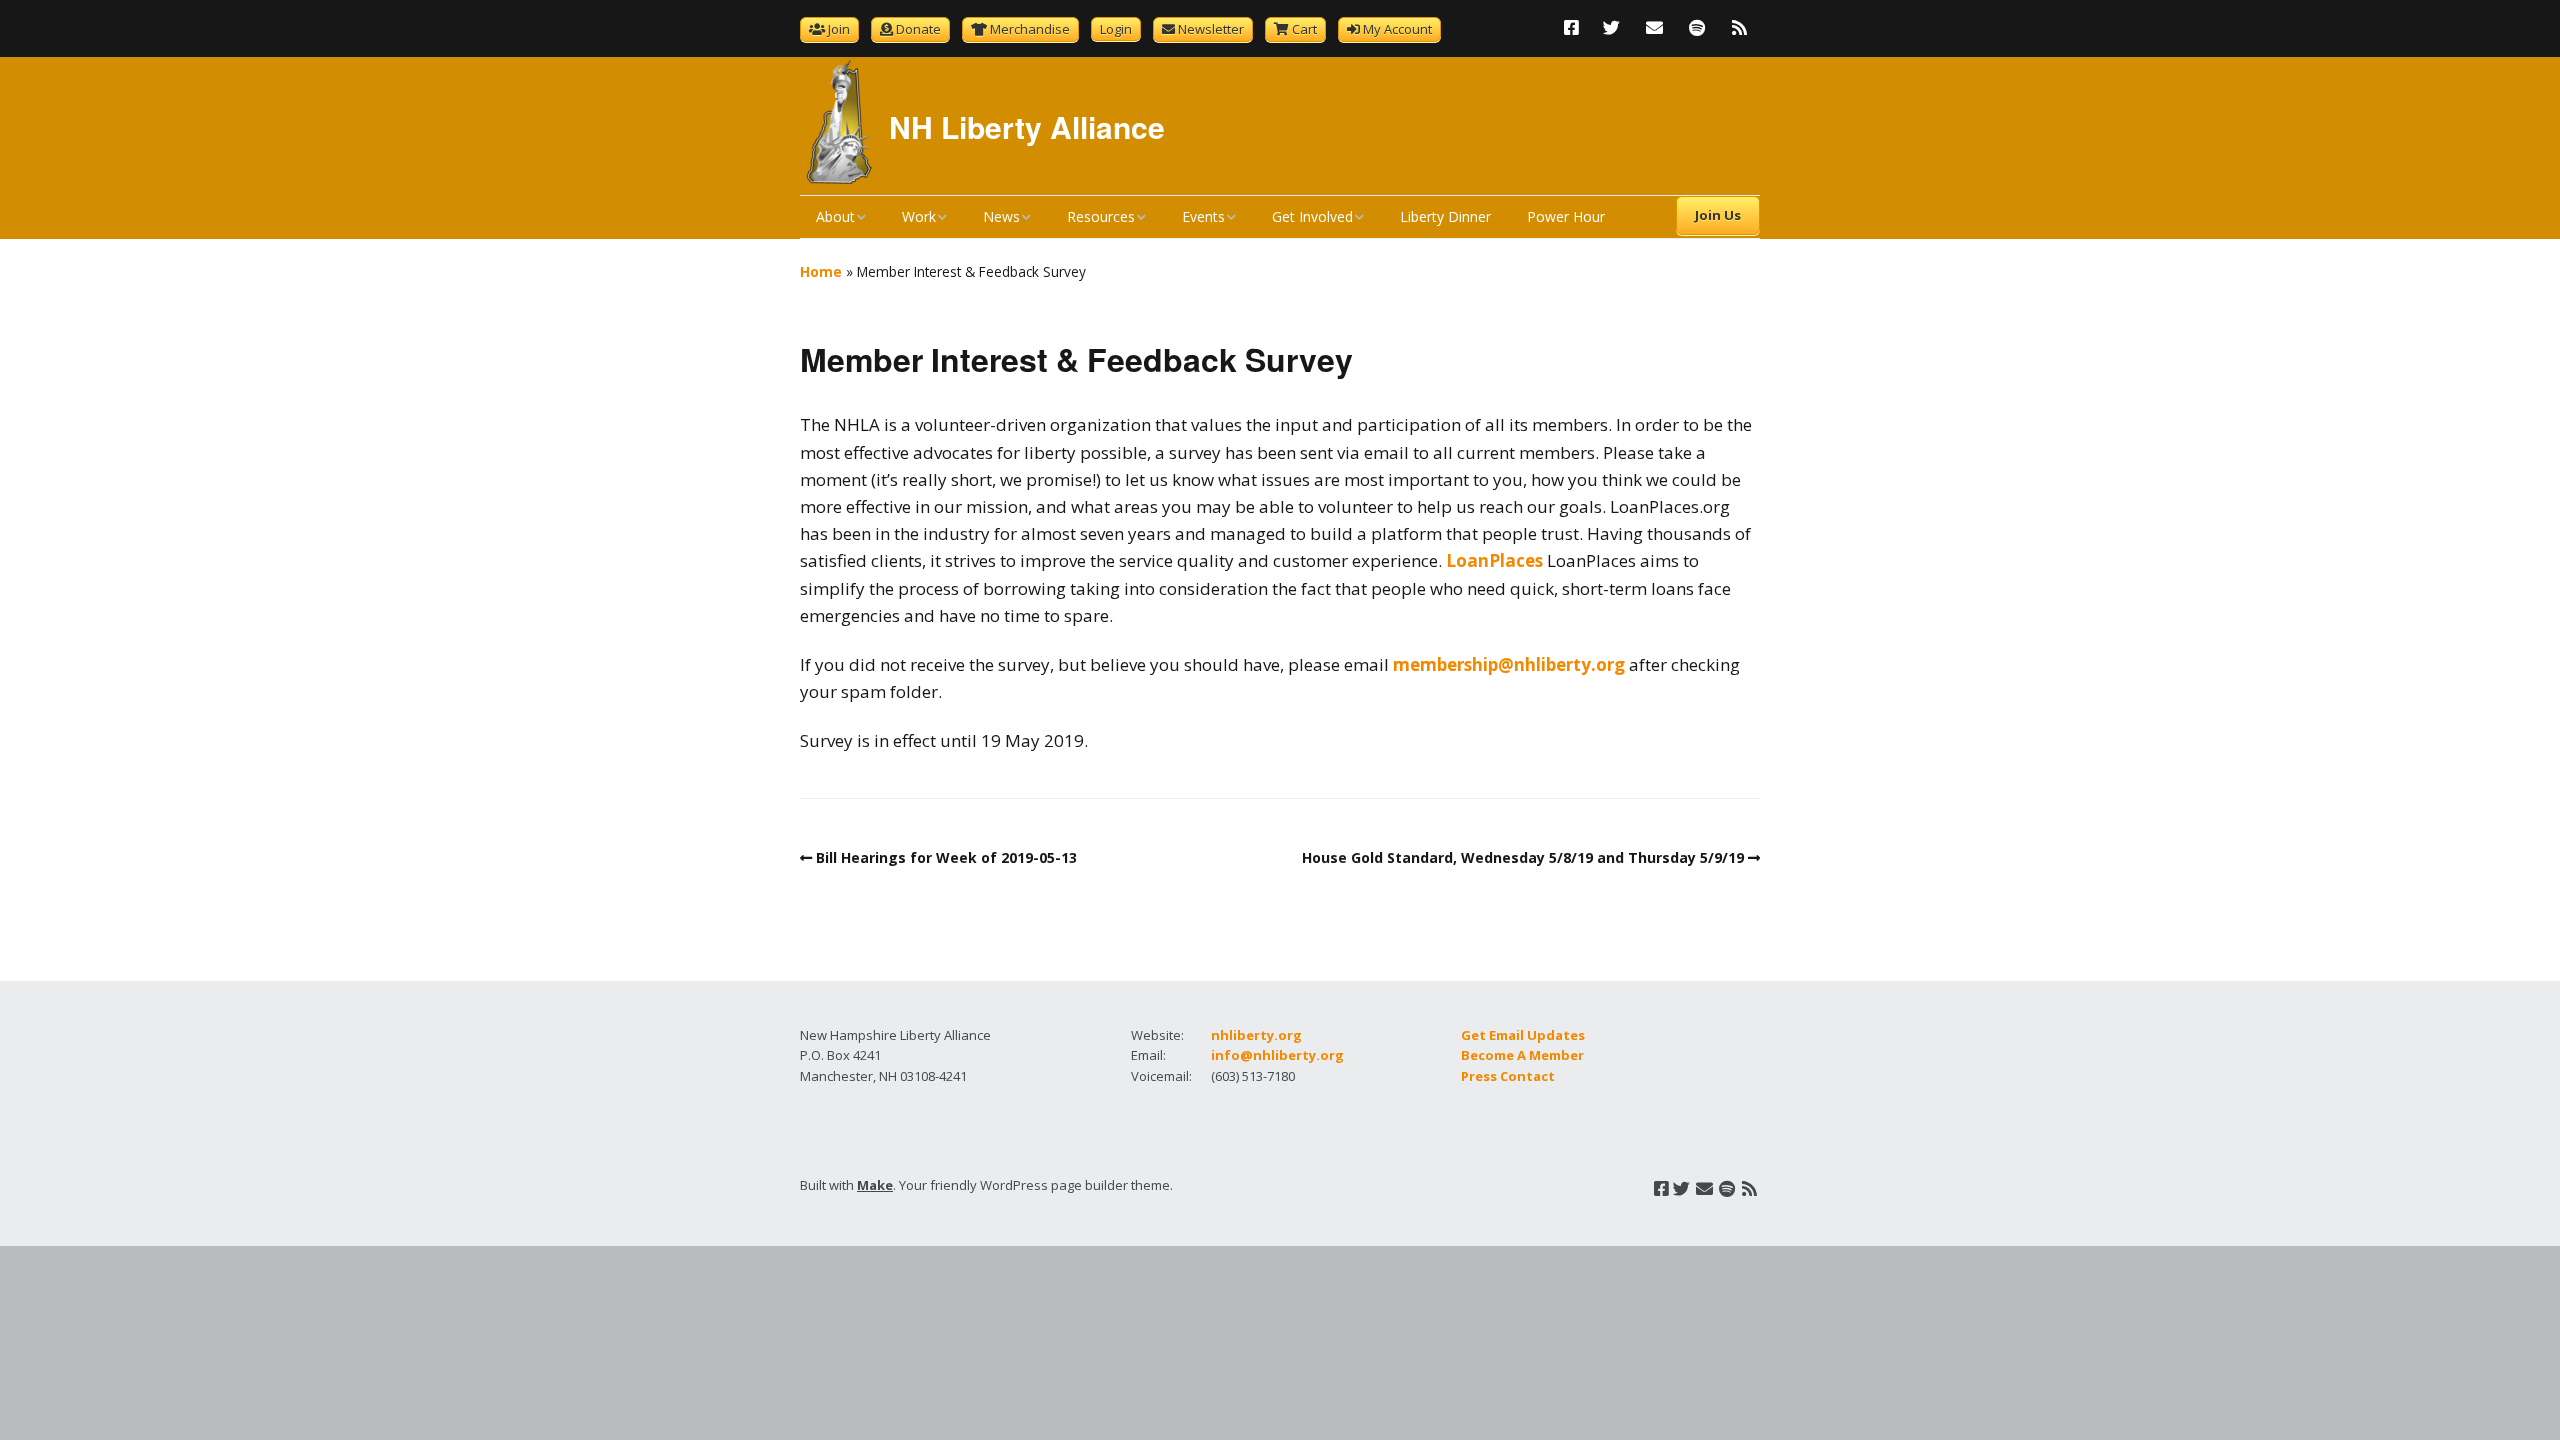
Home (821, 271)
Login (1116, 29)
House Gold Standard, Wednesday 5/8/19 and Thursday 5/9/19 (1523, 857)
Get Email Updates (1523, 1035)
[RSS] (1739, 27)
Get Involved (1312, 216)
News (1001, 216)
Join (839, 29)
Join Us (1718, 215)
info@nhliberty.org (1277, 1055)
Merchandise (1030, 29)
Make (875, 1185)
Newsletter (1211, 29)
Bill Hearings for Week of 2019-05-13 (946, 857)
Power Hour (1566, 216)
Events (1203, 216)
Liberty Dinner (1445, 216)
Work (919, 216)
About (835, 216)
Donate (918, 29)
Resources (1101, 216)
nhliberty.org (1256, 1035)
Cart (1304, 29)
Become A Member (1522, 1055)
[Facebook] (1576, 27)
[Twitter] (1611, 27)
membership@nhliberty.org (1509, 664)
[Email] (1654, 27)
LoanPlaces (1494, 560)
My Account (1397, 29)
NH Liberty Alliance (1027, 126)
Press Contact (1508, 1076)
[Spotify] (1697, 27)
